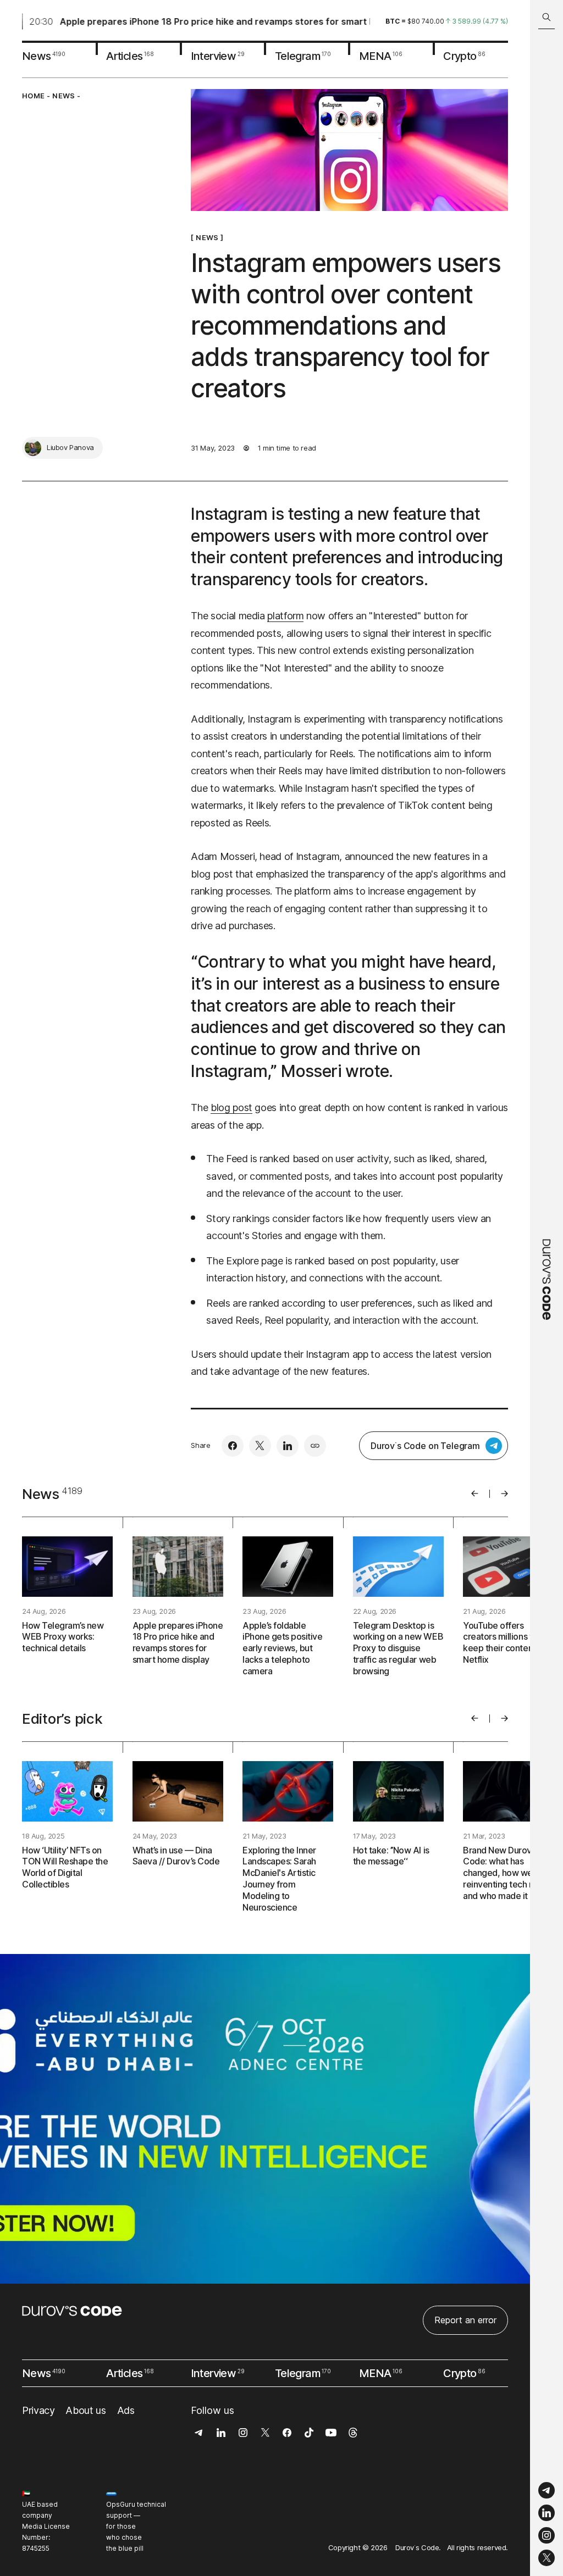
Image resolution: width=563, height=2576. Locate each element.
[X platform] (547, 2558)
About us (85, 2410)
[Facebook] (233, 1446)
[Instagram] (547, 2536)
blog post (231, 1107)
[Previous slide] (475, 1494)
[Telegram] (547, 2491)
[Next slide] (504, 1494)
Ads (126, 2410)
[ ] (207, 237)
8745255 (36, 2548)
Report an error (465, 2320)
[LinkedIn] (547, 2513)
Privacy (38, 2410)
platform (285, 616)
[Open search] (547, 17)
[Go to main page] (547, 1288)
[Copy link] (315, 1446)
